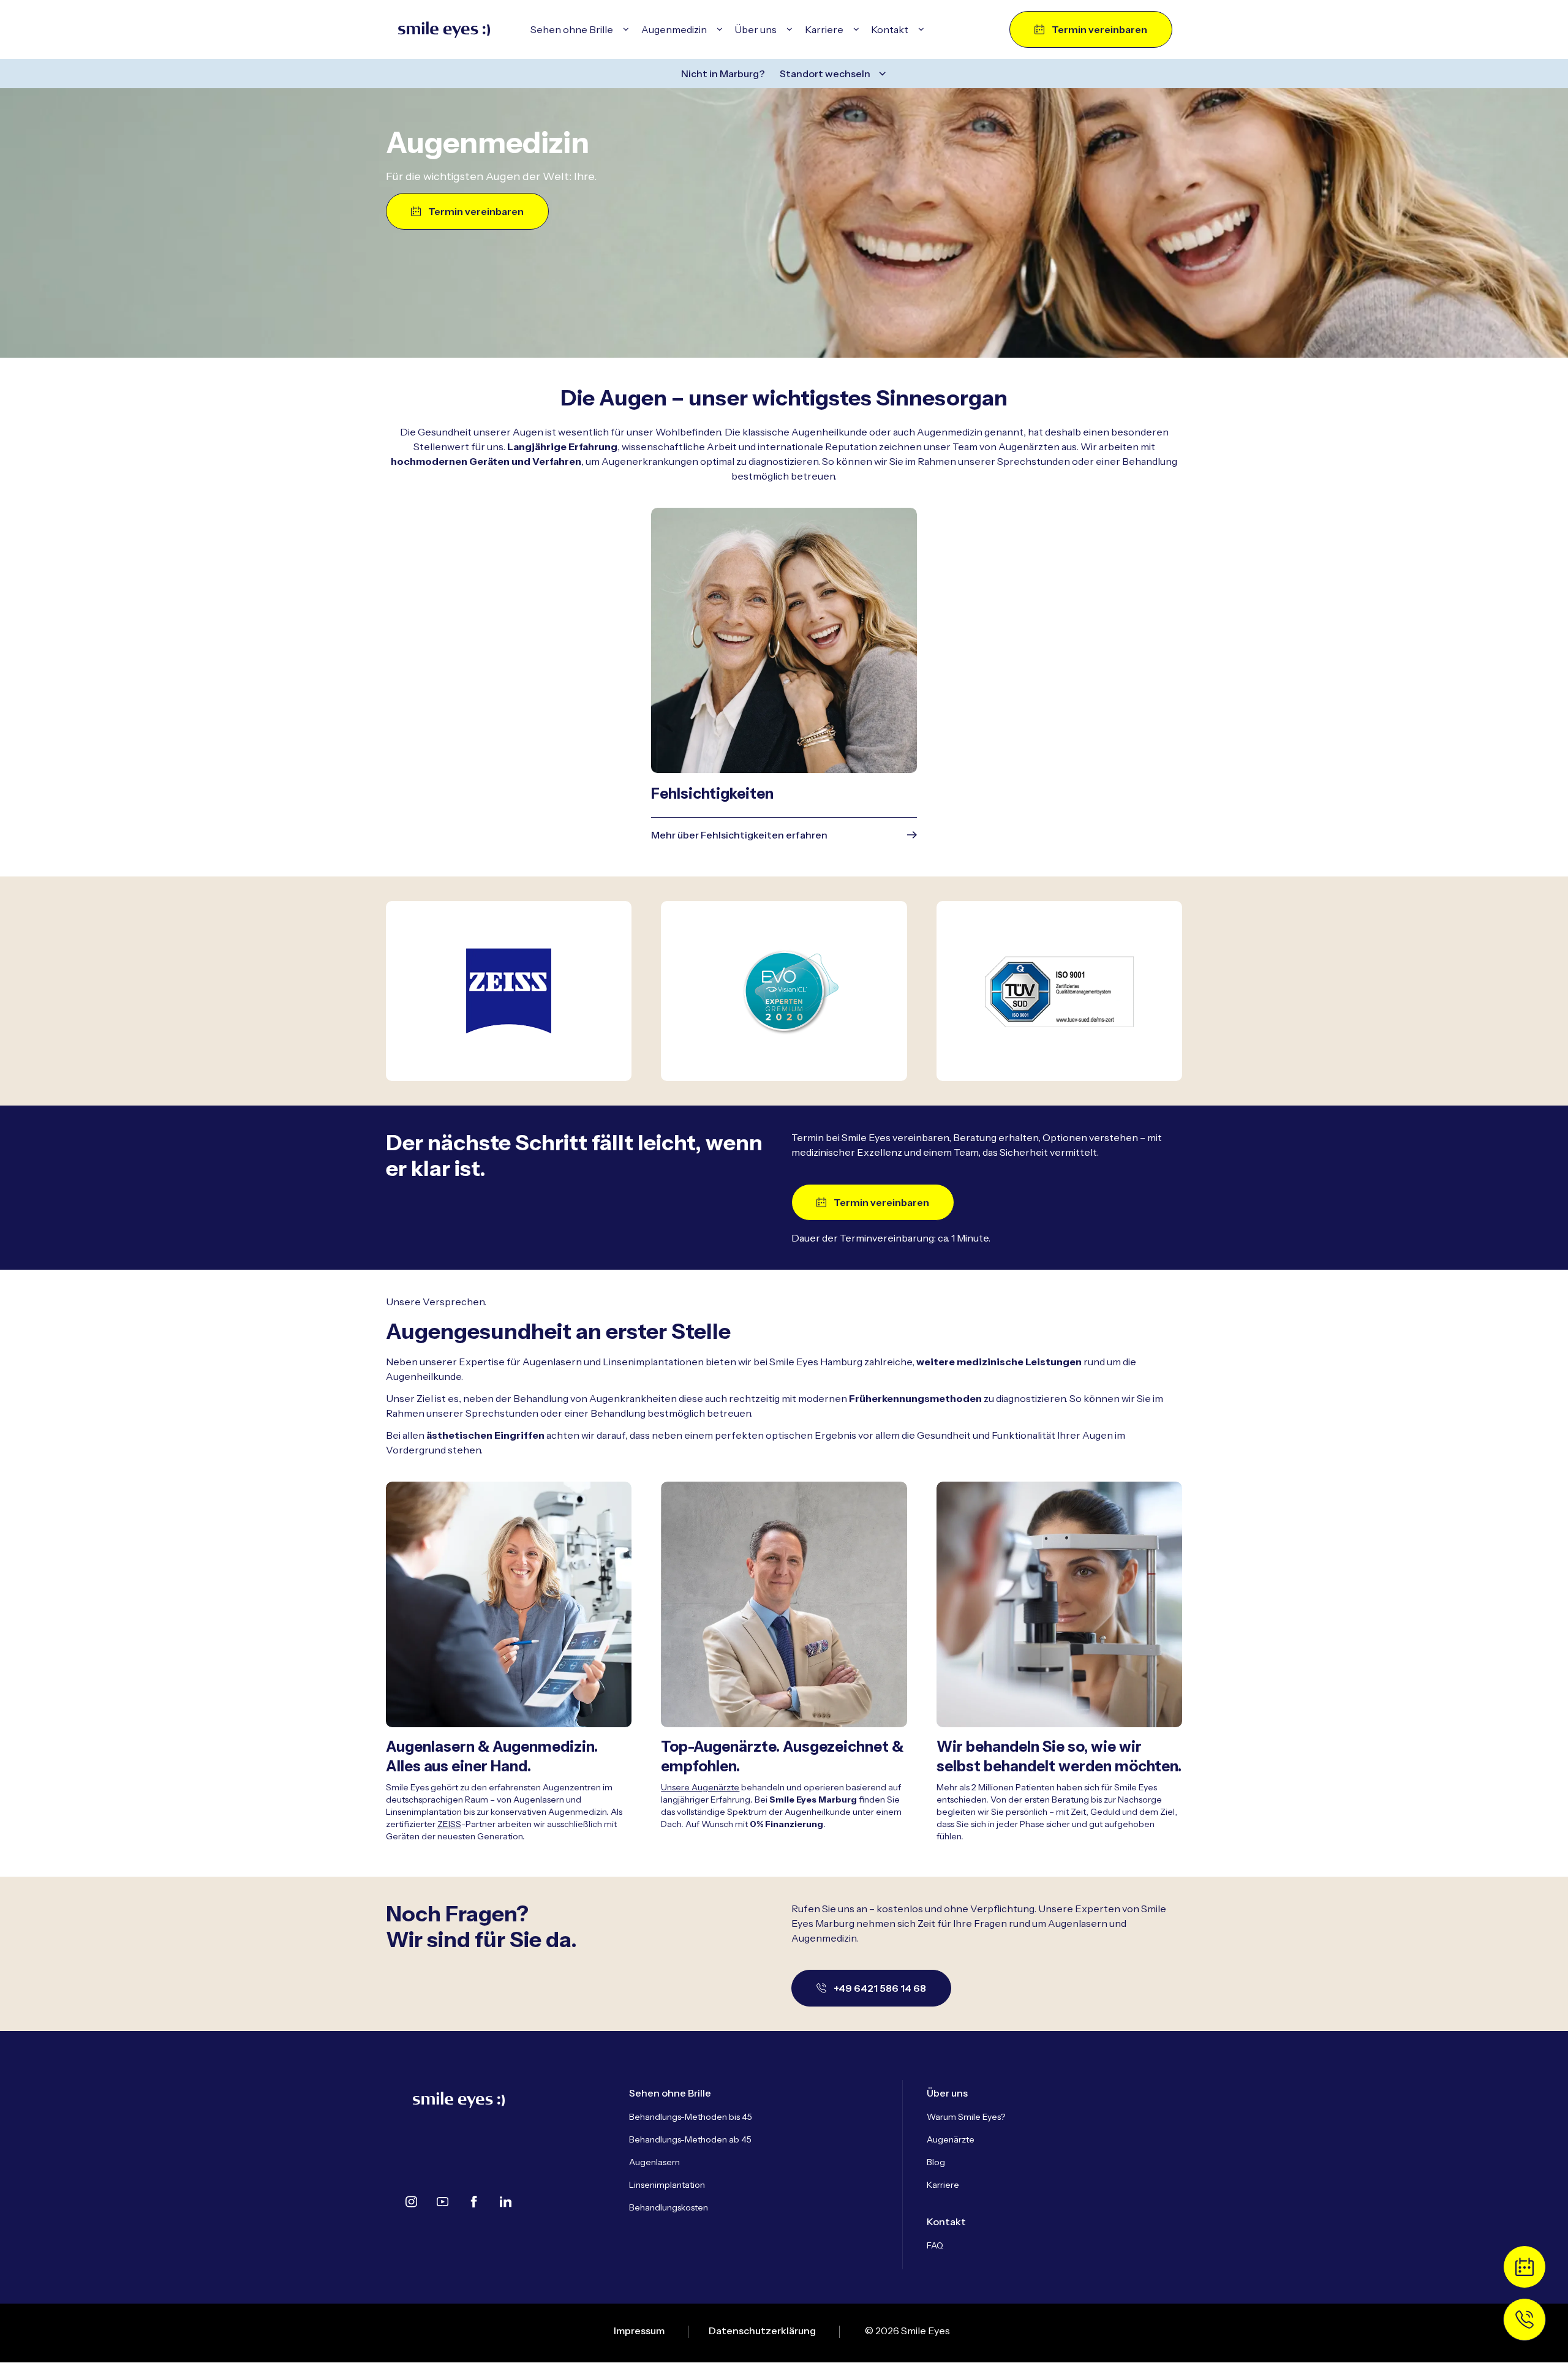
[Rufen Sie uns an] (1525, 2320)
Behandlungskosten (669, 2207)
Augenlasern (654, 2162)
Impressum (639, 2331)
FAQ (935, 2245)
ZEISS (449, 1824)
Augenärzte (951, 2139)
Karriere (943, 2185)
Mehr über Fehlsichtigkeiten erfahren (739, 835)
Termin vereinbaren (1099, 29)
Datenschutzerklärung (762, 2331)
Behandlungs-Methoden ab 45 (690, 2139)
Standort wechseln (825, 73)
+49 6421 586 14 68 (880, 1988)
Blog (936, 2162)
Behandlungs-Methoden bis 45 (691, 2117)
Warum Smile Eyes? (966, 2117)
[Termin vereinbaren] (1525, 2267)
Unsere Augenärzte (700, 1787)
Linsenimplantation (667, 2185)
